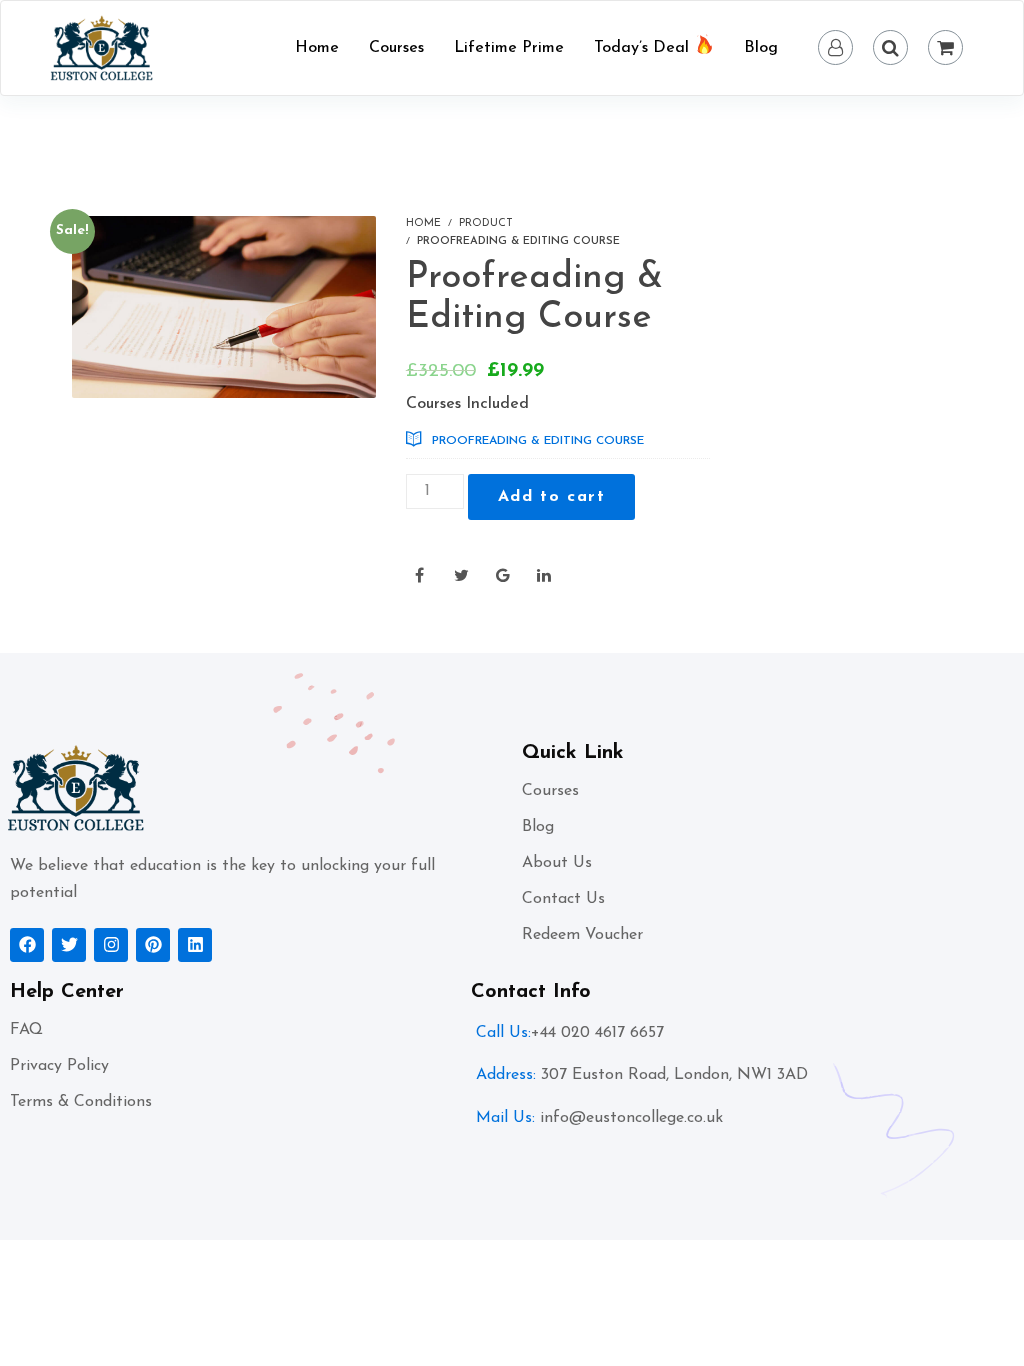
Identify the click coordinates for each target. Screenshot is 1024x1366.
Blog (538, 827)
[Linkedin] (195, 945)
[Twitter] (69, 945)
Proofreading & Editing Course (538, 441)
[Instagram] (111, 945)
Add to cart (552, 497)
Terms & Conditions (81, 1102)
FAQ (26, 1030)
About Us (557, 863)
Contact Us (563, 899)
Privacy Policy (59, 1066)
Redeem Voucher (582, 935)
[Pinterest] (153, 945)
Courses (550, 791)
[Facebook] (27, 945)
